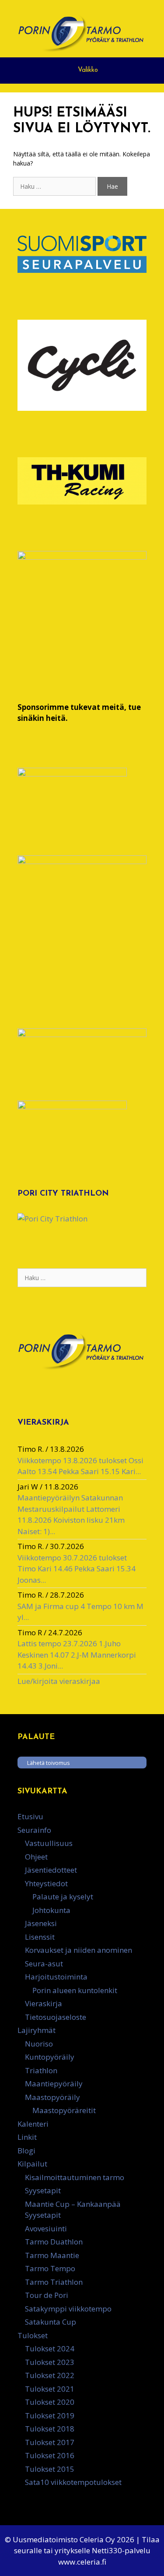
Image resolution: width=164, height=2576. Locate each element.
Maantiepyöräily (54, 2084)
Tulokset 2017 (50, 2442)
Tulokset (33, 2335)
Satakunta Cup (51, 2322)
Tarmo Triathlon (54, 2282)
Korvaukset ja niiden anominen (79, 1950)
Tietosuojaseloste (56, 2017)
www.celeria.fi (82, 2562)
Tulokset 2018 (50, 2429)
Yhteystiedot (46, 1883)
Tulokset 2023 (50, 2362)
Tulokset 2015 (50, 2469)
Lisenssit (40, 1937)
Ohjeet (36, 1857)
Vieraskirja (44, 2003)
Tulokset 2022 (50, 2375)
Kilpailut (32, 2164)
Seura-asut (44, 1964)
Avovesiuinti (46, 2228)
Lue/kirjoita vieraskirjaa (59, 1681)
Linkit (27, 2137)
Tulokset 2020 (50, 2402)
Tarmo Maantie (52, 2255)
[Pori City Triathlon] (52, 1219)
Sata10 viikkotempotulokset (73, 2482)
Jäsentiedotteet (51, 1870)
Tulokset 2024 (50, 2348)
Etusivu (30, 1816)
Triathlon (41, 2070)
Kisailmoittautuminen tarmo (75, 2177)
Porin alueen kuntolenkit (75, 1990)
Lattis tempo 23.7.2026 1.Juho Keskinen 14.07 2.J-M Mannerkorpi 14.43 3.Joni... (77, 1655)
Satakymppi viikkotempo (68, 2309)
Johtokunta (51, 1910)
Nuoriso (39, 2044)
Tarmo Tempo (50, 2268)
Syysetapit (43, 2190)
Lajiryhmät (37, 2030)
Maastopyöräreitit (64, 2110)
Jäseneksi (41, 1923)
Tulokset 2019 (50, 2415)
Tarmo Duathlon (54, 2242)
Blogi (26, 2151)
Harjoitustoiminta (56, 1977)
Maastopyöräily (52, 2097)
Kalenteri (33, 2124)
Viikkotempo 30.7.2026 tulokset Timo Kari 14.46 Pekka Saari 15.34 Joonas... (77, 1569)
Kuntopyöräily (50, 2057)
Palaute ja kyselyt (63, 1897)
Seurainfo (34, 1830)
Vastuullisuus (49, 1843)
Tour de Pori (47, 2295)
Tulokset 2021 (50, 2389)
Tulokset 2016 (50, 2455)
